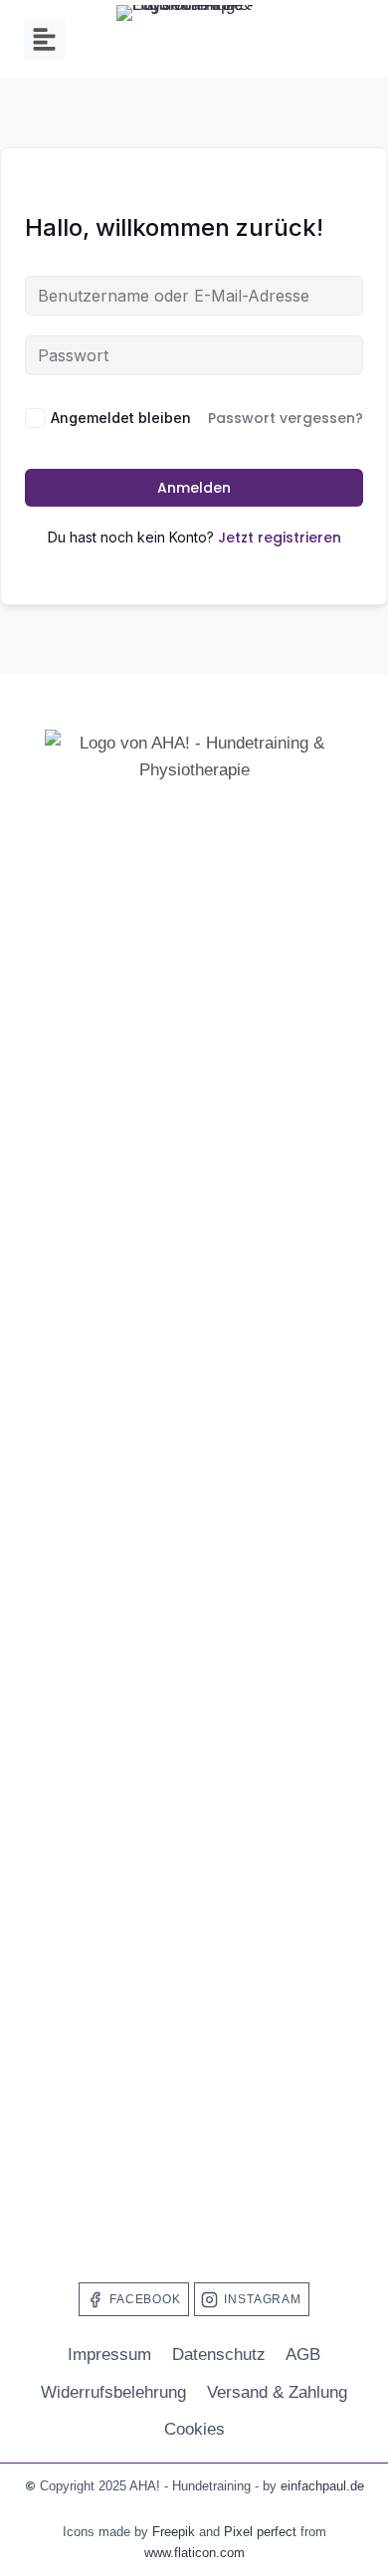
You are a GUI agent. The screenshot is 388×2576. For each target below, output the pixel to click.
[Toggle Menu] (44, 39)
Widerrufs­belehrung (113, 2392)
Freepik (174, 2532)
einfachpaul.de (322, 2486)
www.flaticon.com (194, 2553)
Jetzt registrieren (280, 537)
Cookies (194, 2429)
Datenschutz (219, 2355)
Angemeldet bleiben (121, 418)
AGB (303, 2355)
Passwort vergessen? (286, 418)
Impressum (109, 2355)
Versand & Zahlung (277, 2392)
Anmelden (194, 488)
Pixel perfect (260, 2532)
